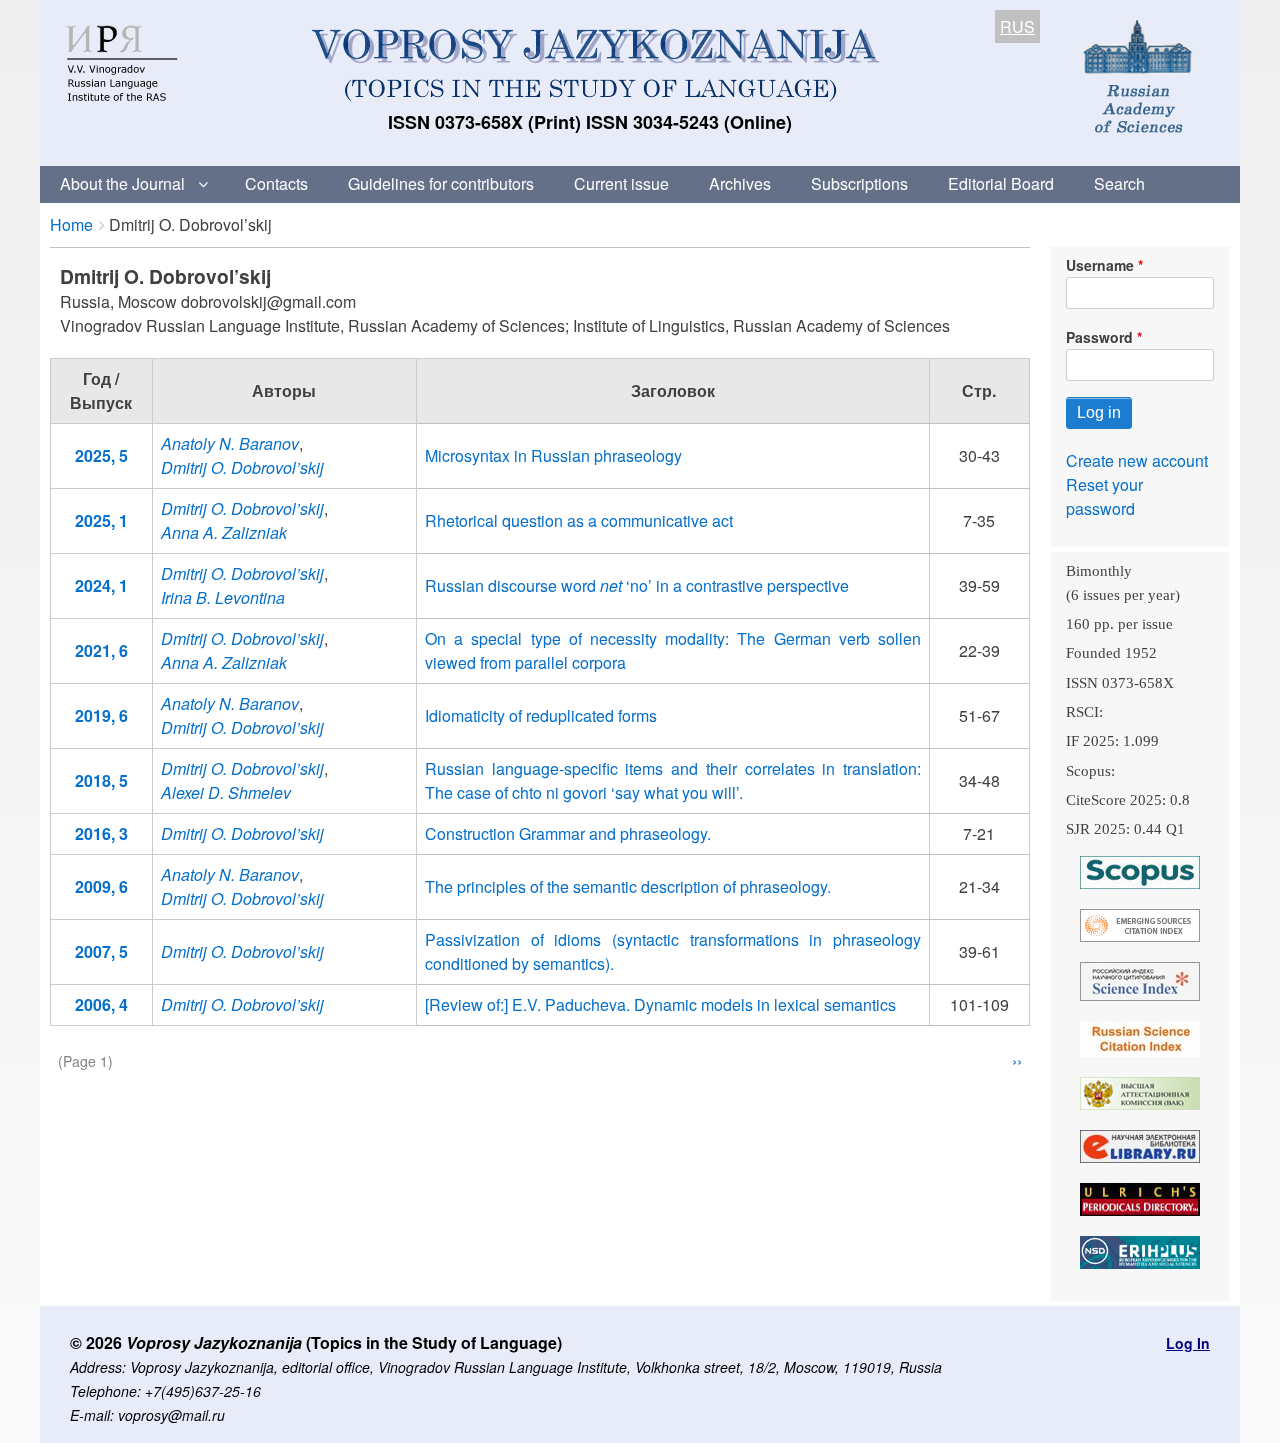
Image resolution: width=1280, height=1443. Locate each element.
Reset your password (1104, 496)
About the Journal (122, 183)
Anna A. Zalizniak (224, 532)
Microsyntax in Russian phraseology (553, 455)
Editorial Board (1001, 183)
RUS (1017, 26)
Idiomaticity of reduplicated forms (541, 715)
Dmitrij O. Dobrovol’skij (242, 467)
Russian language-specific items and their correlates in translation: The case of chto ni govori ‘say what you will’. (673, 780)
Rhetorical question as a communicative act (579, 520)
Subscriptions (859, 183)
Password (1099, 337)
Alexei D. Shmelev (226, 792)
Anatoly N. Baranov (230, 443)
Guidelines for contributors (441, 183)
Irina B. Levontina (223, 597)
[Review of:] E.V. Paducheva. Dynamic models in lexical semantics (660, 1004)
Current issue (621, 183)
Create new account (1137, 460)
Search (1119, 183)
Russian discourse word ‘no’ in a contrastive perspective (637, 585)
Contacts (276, 183)
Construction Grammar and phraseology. (568, 833)
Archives (740, 183)
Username (1100, 265)
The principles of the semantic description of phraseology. (628, 886)
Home (71, 224)
